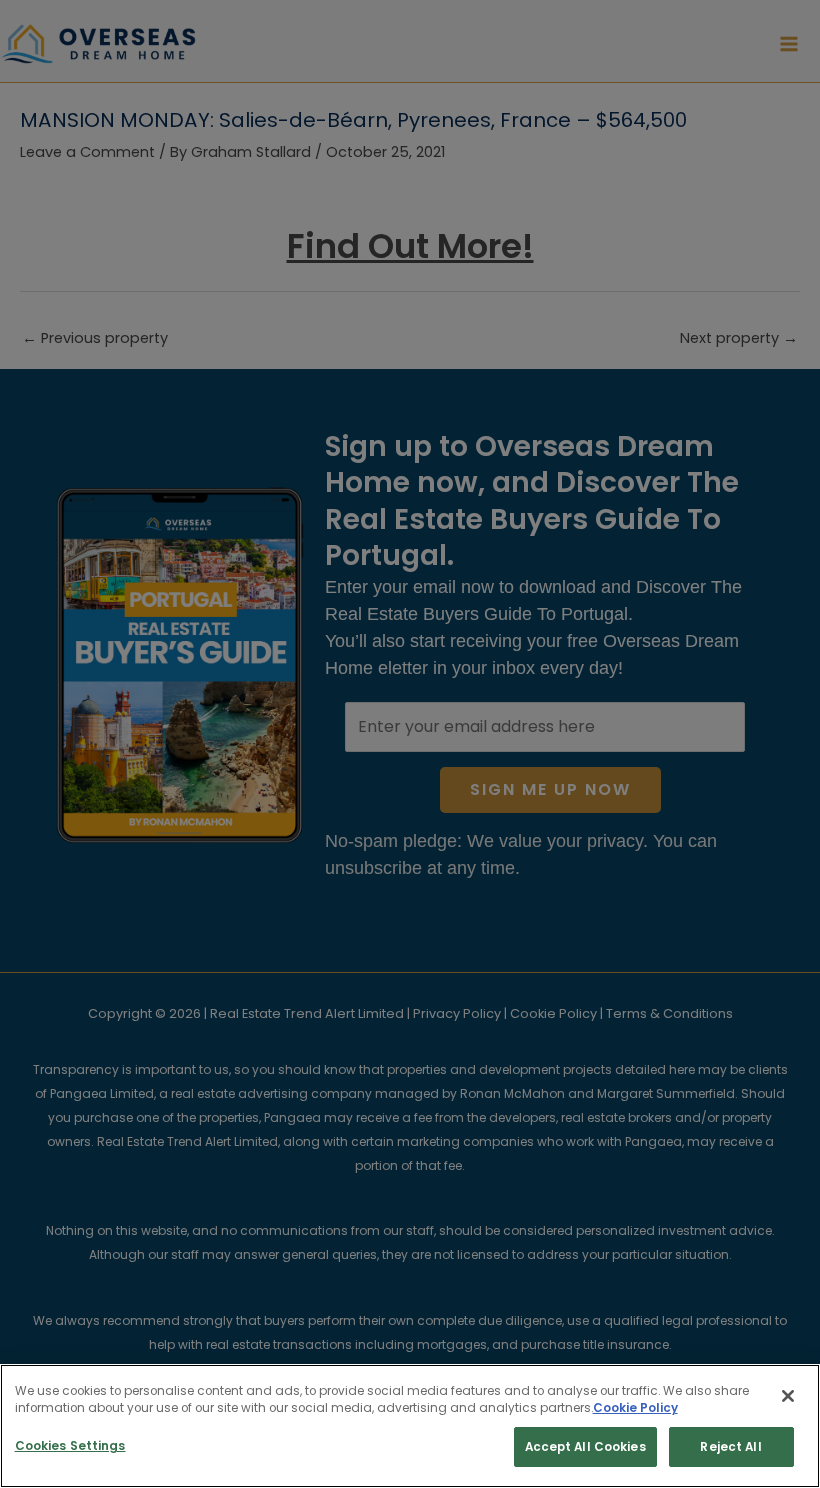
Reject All (730, 1447)
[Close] (788, 1396)
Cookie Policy (635, 1408)
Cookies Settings (70, 1446)
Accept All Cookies (585, 1447)
